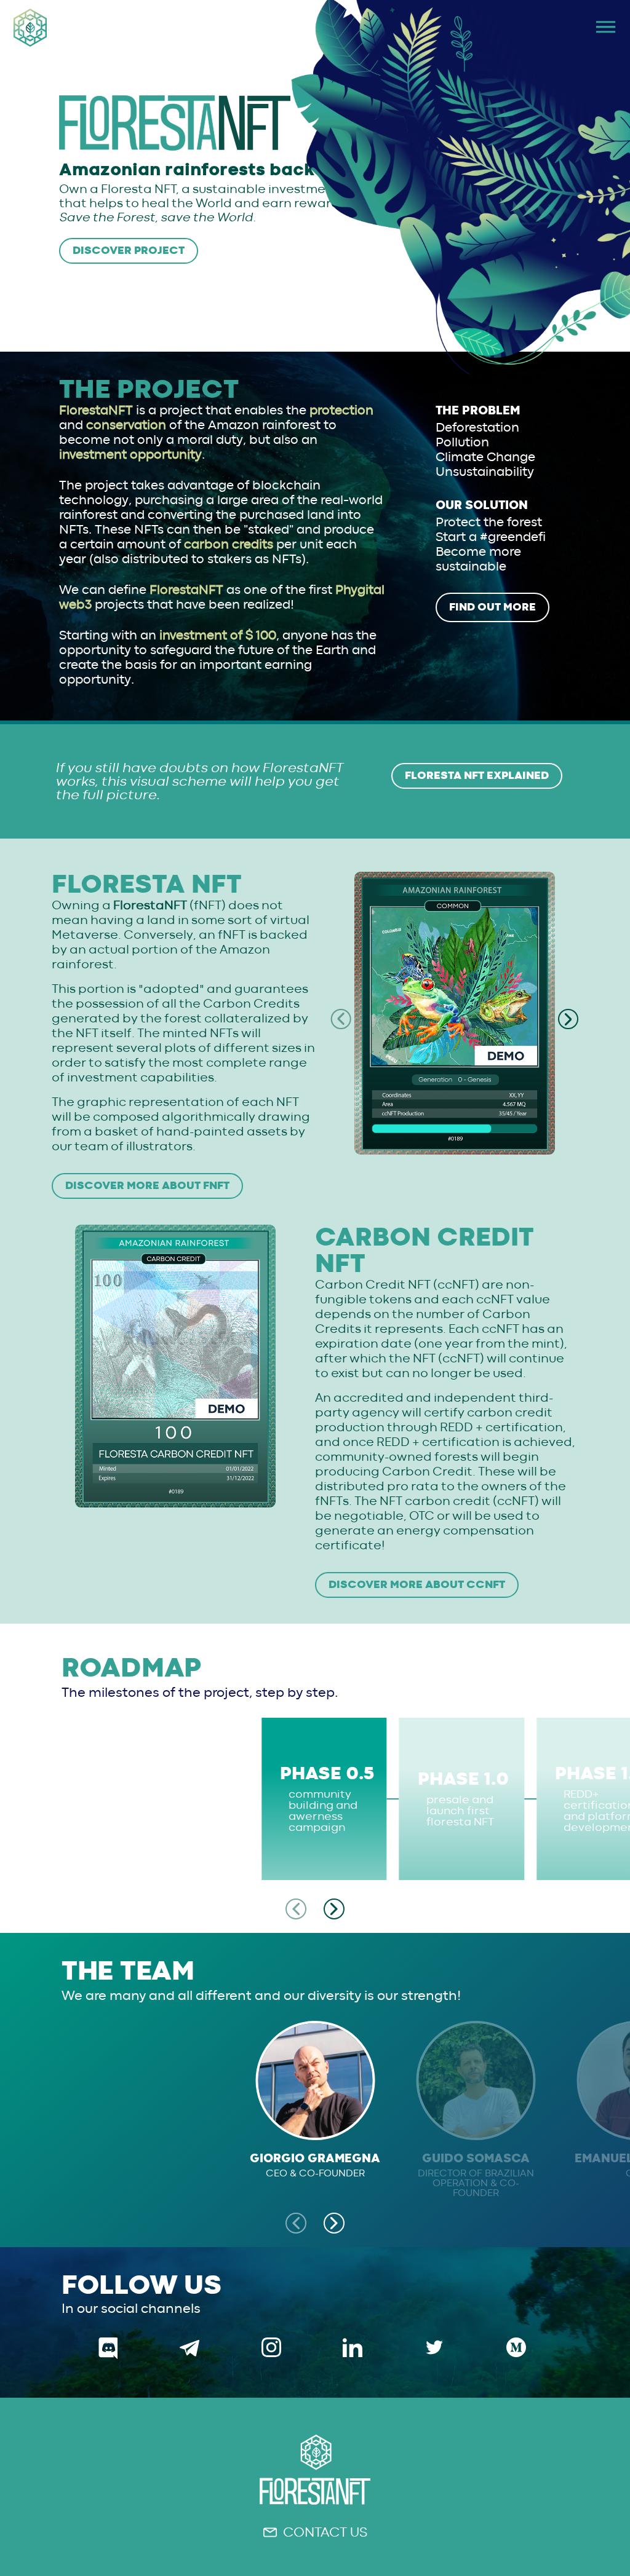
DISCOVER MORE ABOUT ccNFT (417, 1585)
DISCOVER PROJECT (129, 251)
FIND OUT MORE (492, 607)
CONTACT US (325, 2532)
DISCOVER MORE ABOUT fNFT (147, 1186)
